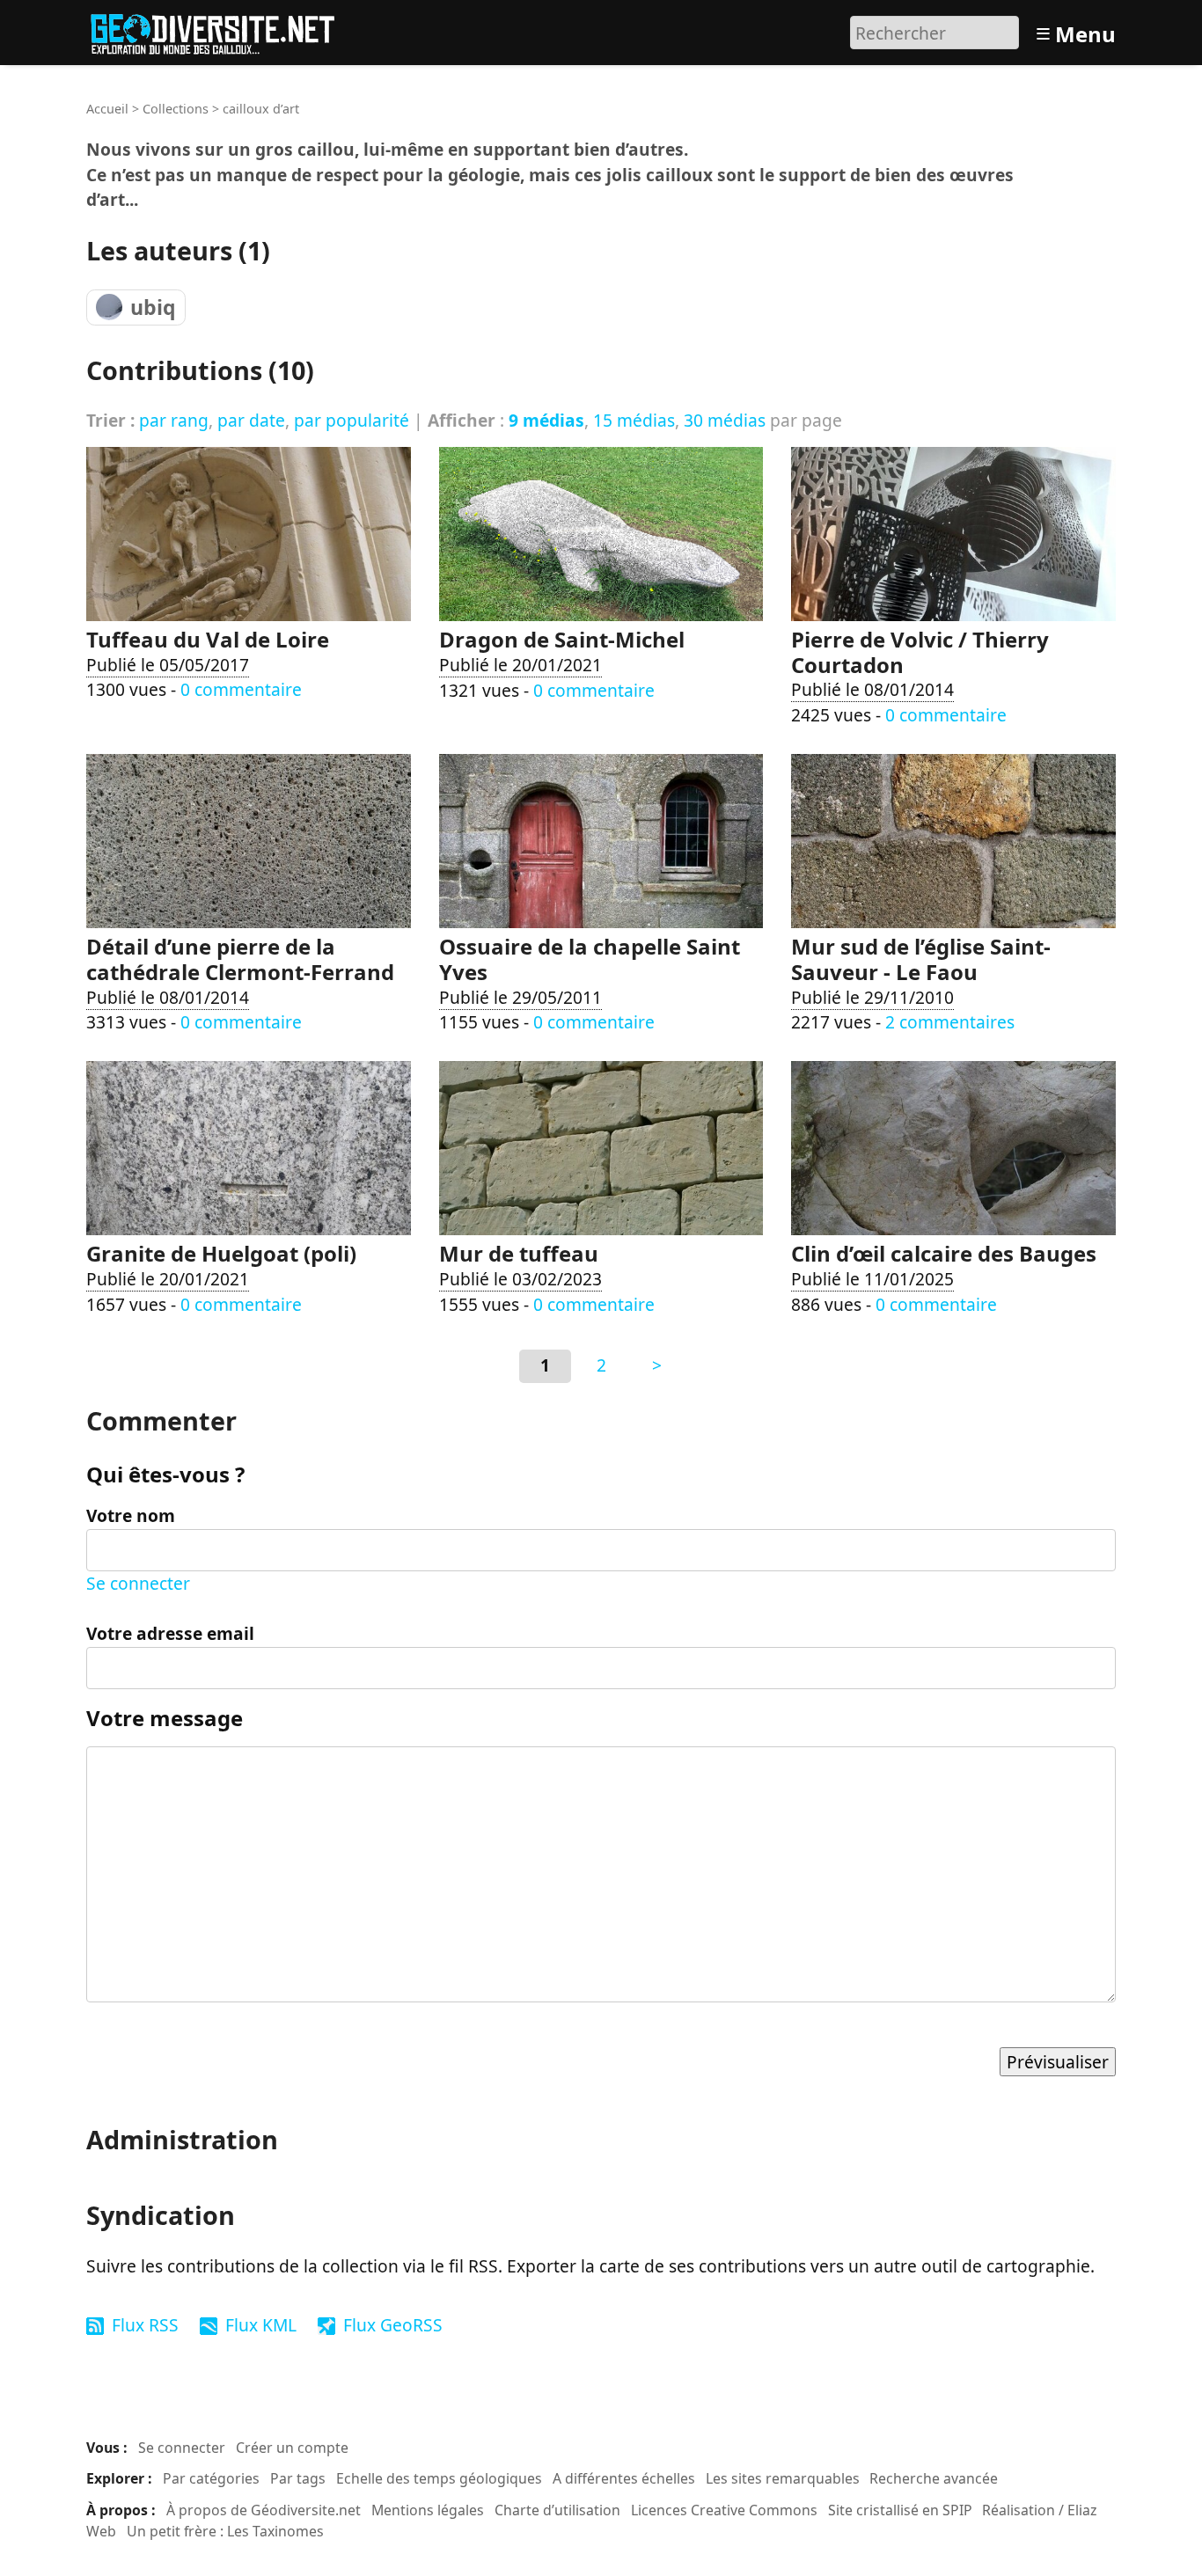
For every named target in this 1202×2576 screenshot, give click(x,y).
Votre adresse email (170, 1633)
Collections (176, 109)
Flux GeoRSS (393, 2325)
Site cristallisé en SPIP (900, 2510)
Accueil (107, 109)
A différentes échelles (624, 2478)
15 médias (634, 420)
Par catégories (211, 2478)
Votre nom (131, 1515)
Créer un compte (292, 2448)
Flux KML (261, 2325)
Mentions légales (428, 2510)
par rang (174, 420)
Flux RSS (145, 2325)
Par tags (298, 2478)
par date (251, 420)
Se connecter (138, 1583)
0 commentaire (241, 689)
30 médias (725, 420)
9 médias (546, 420)
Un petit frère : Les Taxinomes (225, 2531)
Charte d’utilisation (557, 2510)
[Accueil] (220, 30)
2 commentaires (950, 1022)
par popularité (352, 420)
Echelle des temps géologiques (439, 2478)
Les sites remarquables (783, 2478)
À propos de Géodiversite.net (264, 2510)
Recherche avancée (934, 2478)
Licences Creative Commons (724, 2510)
